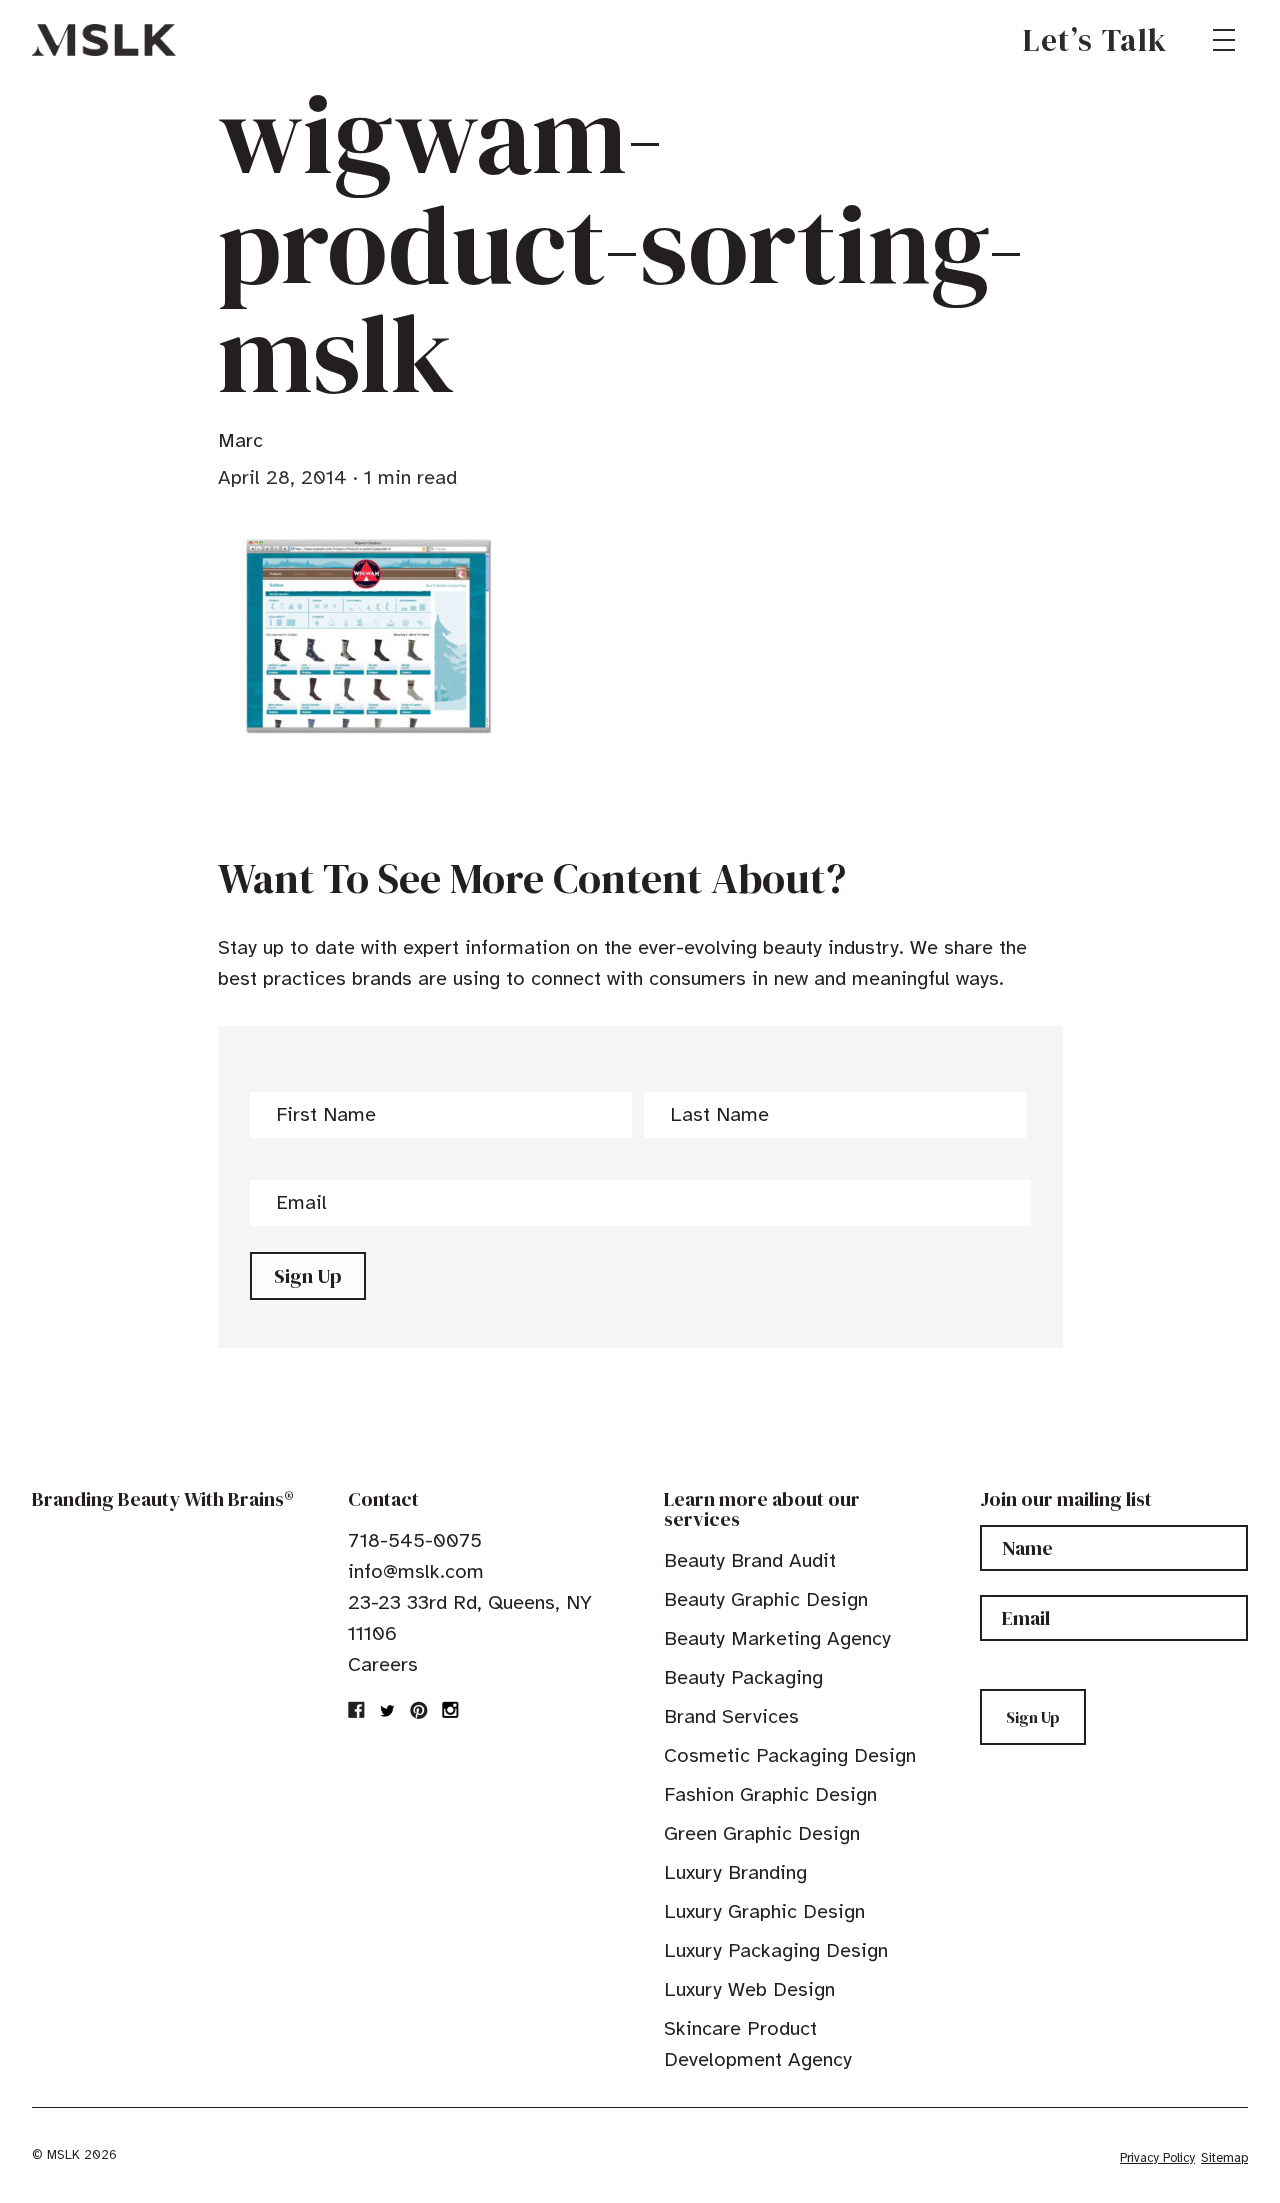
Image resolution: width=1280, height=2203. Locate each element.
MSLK (104, 40)
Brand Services (731, 1716)
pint (419, 1710)
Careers (383, 1664)
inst (450, 1710)
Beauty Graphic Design (766, 1599)
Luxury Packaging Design (776, 1950)
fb (357, 1710)
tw (388, 1710)
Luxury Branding (735, 1872)
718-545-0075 (415, 1540)
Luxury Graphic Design (764, 1911)
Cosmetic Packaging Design (790, 1755)
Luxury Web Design (749, 1989)
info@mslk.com (416, 1571)
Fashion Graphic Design (770, 1794)
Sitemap (1224, 2158)
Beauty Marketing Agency (777, 1638)
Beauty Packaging (743, 1677)
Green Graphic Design (762, 1833)
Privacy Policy (1157, 2158)
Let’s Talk (1095, 40)
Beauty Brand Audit (750, 1560)
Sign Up (308, 1276)
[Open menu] (1224, 40)
